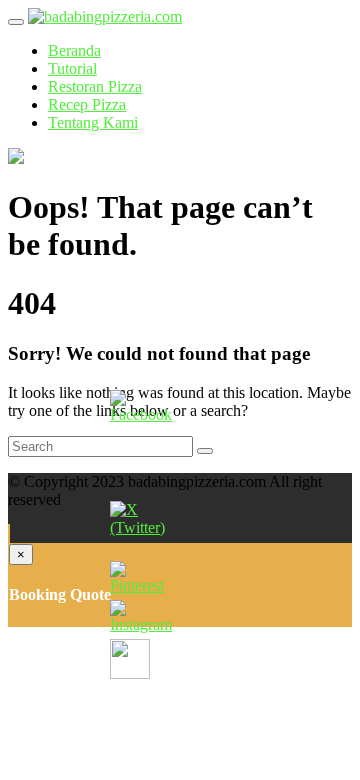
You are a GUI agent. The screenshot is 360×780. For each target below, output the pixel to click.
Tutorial (72, 68)
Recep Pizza (87, 104)
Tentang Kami (93, 122)
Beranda (74, 50)
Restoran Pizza (95, 86)
